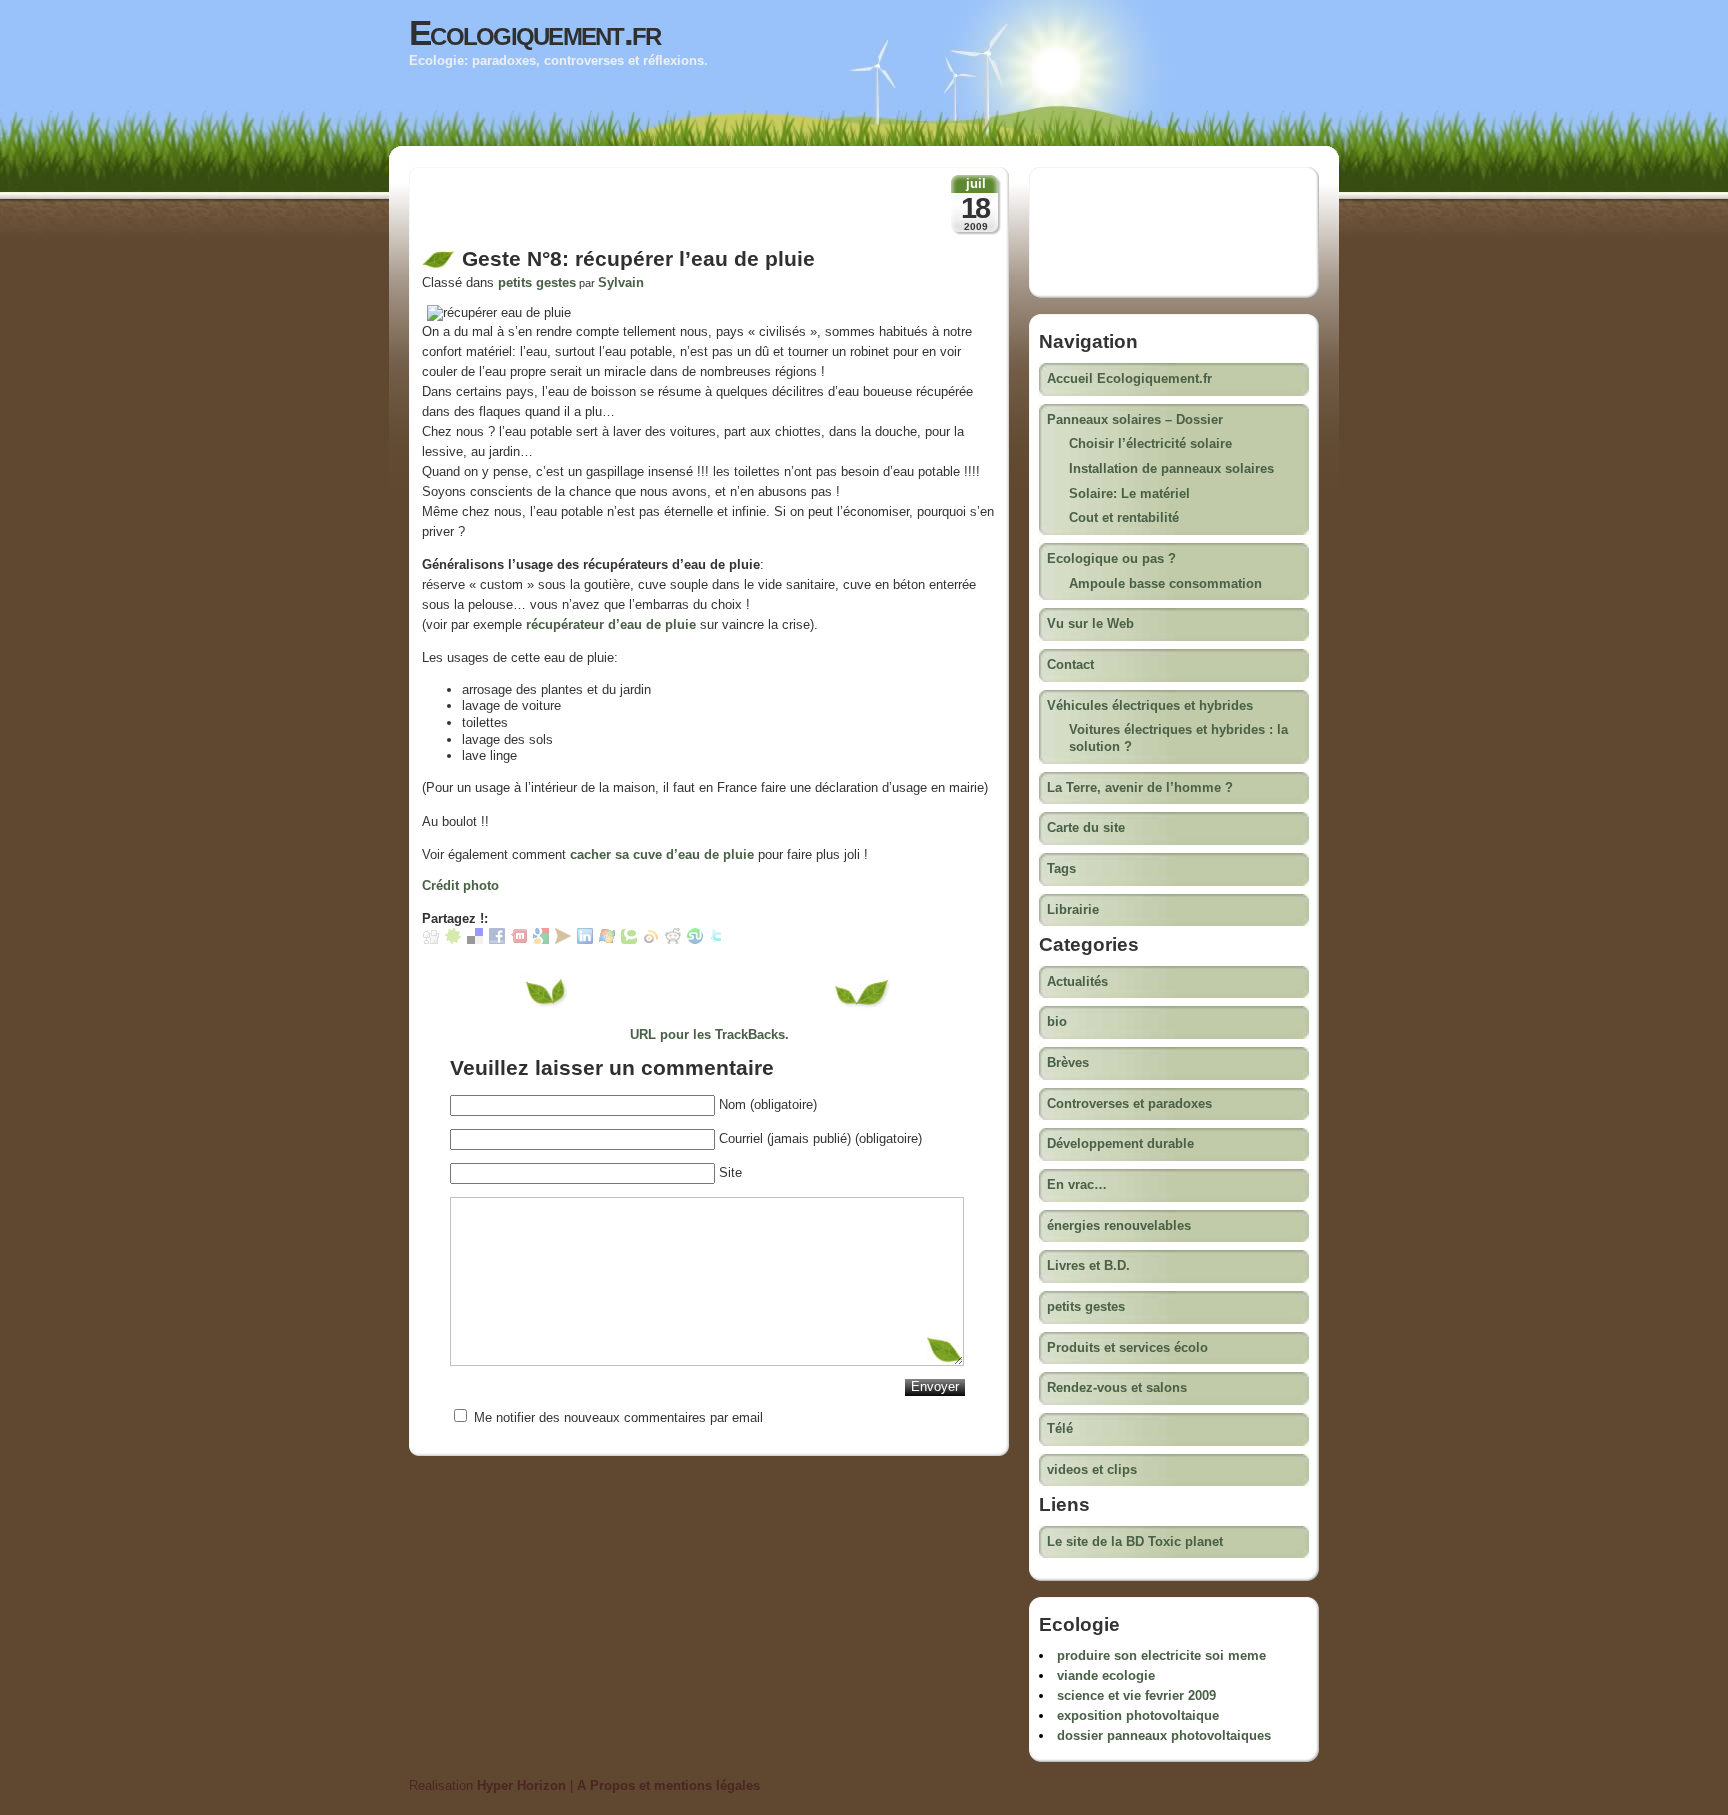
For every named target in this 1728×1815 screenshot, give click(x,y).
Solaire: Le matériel (1129, 493)
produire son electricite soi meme (1161, 1655)
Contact (1070, 664)
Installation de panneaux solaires (1171, 468)
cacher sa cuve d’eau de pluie (662, 854)
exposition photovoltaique (1138, 1715)
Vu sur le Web (1090, 623)
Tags (1061, 868)
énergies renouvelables (1119, 1225)
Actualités (1077, 981)
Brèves (1068, 1062)
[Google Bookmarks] (541, 939)
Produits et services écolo (1127, 1347)
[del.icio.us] (475, 939)
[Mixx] (519, 939)
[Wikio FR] (651, 939)
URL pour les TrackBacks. (709, 1034)
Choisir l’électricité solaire (1150, 443)
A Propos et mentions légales (668, 1785)
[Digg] (431, 939)
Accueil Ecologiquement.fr (1129, 378)
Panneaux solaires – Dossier (1135, 419)
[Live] (607, 939)
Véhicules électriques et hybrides (1150, 705)
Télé (1060, 1428)
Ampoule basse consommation (1165, 583)
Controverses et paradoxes (1129, 1103)
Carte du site (1086, 827)
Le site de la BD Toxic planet (1135, 1541)
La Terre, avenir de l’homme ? (1140, 787)
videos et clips (1092, 1469)
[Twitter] (717, 939)
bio (1057, 1021)
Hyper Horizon (521, 1785)
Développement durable (1120, 1143)
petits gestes (537, 282)
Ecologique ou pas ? (1111, 558)
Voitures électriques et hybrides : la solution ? (1178, 738)
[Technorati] (629, 939)
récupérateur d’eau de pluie (611, 624)
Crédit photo (460, 885)
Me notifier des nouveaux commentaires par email (618, 1417)
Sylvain (621, 282)
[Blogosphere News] (563, 939)
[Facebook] (497, 939)
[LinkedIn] (585, 939)
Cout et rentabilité (1124, 517)
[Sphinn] (453, 939)
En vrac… (1077, 1184)
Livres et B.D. (1088, 1265)
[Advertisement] (656, 213)
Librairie (1073, 909)
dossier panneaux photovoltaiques (1164, 1735)
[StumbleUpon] (695, 939)
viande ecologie (1106, 1675)
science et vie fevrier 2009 (1136, 1695)
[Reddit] (673, 939)
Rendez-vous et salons (1117, 1387)
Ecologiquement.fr (535, 33)
